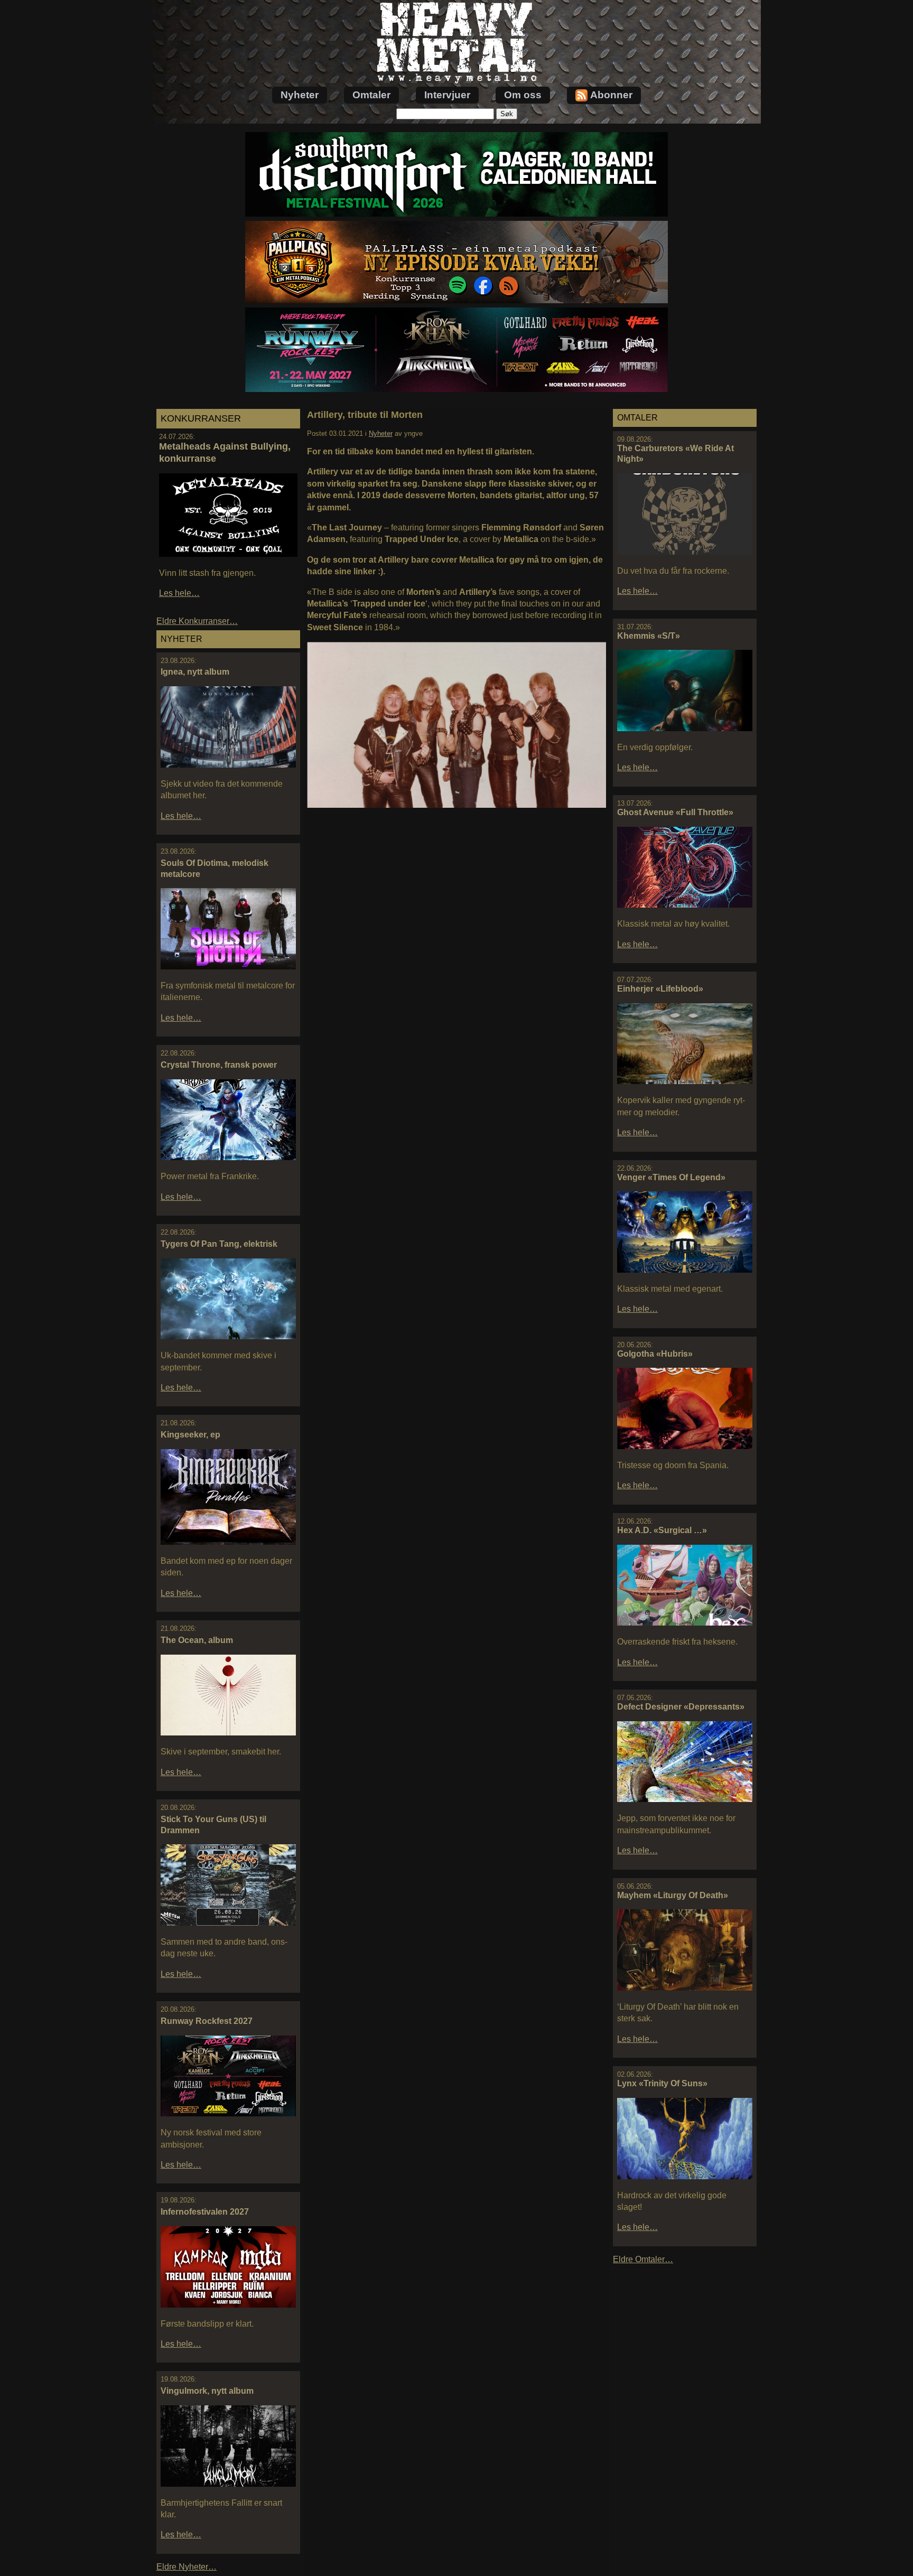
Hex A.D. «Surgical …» (662, 1530)
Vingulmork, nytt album (207, 2391)
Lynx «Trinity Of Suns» (662, 2083)
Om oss (523, 95)
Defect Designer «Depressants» (681, 1707)
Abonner (611, 95)
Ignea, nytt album (195, 672)
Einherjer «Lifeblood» (660, 989)
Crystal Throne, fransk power (219, 1065)
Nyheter (300, 95)
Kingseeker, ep (190, 1435)
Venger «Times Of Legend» (671, 1177)
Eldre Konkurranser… (197, 621)
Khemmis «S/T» (649, 636)
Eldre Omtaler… (643, 2259)
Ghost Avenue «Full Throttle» (675, 812)
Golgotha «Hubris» (655, 1354)
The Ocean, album (197, 1640)
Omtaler (371, 95)
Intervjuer (447, 95)
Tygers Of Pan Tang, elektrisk (219, 1244)
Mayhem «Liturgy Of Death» (673, 1895)
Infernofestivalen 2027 (205, 2212)
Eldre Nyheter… (187, 2567)
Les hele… (179, 593)
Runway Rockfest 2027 (207, 2021)
